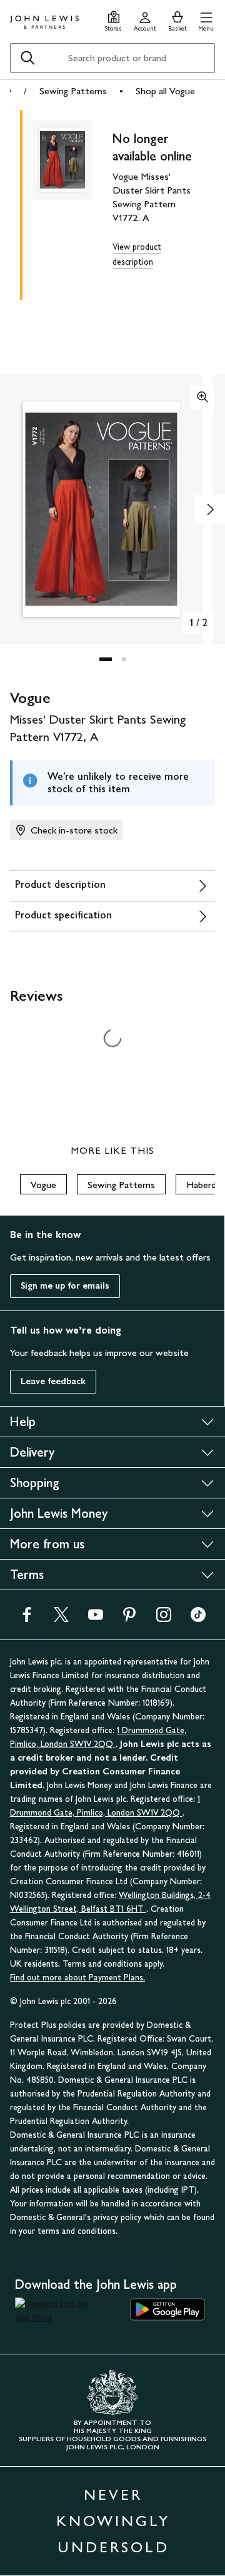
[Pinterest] (129, 1619)
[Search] (27, 58)
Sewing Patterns (73, 91)
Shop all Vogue (165, 91)
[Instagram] (164, 1619)
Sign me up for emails (65, 1286)
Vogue (43, 1185)
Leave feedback (53, 1381)
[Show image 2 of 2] (210, 509)
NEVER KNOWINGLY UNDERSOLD (113, 2521)
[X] (61, 1619)
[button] (206, 20)
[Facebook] (27, 1619)
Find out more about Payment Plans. (77, 1978)
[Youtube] (96, 1619)
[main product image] (72, 202)
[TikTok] (198, 1619)
